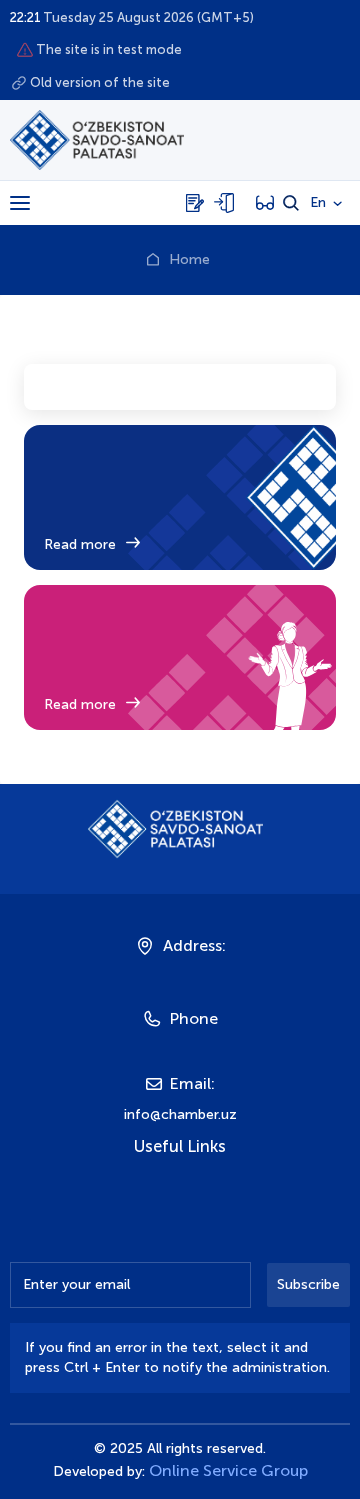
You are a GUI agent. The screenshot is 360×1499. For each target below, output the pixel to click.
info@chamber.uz (180, 1114)
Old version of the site (100, 82)
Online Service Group (228, 1470)
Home (189, 259)
